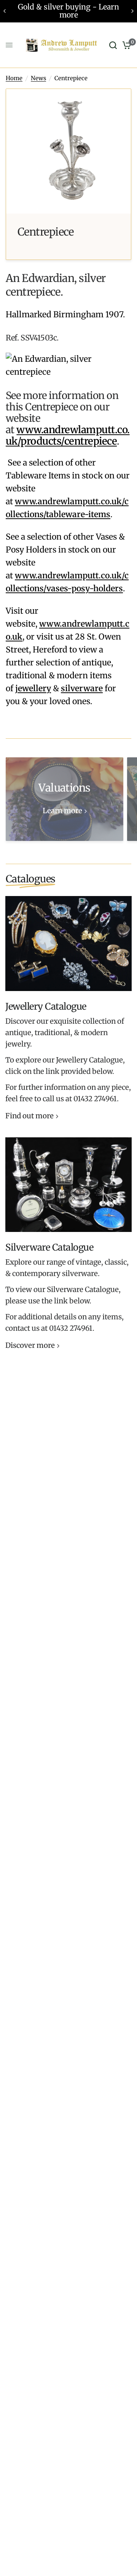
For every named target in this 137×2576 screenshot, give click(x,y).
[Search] (113, 45)
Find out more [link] (29, 1116)
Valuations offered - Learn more (74, 11)
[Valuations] (65, 799)
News (38, 78)
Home (14, 78)
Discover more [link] (30, 1346)
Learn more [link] (62, 811)
